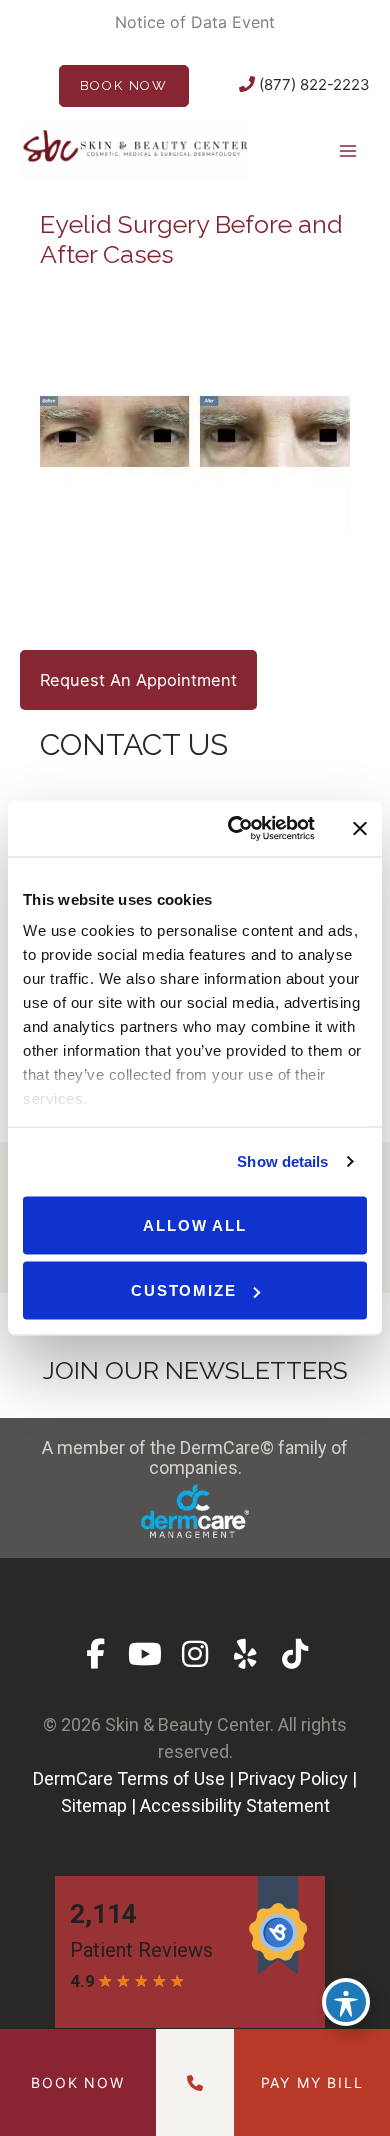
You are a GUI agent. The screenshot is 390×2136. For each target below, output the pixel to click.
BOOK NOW (124, 85)
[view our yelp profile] (245, 1654)
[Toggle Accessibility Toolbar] (346, 2002)
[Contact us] (195, 2083)
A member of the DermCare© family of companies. (195, 1457)
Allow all (194, 1224)
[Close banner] (360, 828)
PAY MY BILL (312, 2082)
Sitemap (94, 1805)
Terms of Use (171, 1778)
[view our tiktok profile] (295, 1654)
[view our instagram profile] (195, 1654)
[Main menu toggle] (347, 150)
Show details (282, 1161)
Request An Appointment (138, 680)
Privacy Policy (293, 1778)
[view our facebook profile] (95, 1654)
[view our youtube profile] (145, 1654)
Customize (183, 1290)
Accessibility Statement (235, 1805)
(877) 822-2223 (312, 84)
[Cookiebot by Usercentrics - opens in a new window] (235, 829)
